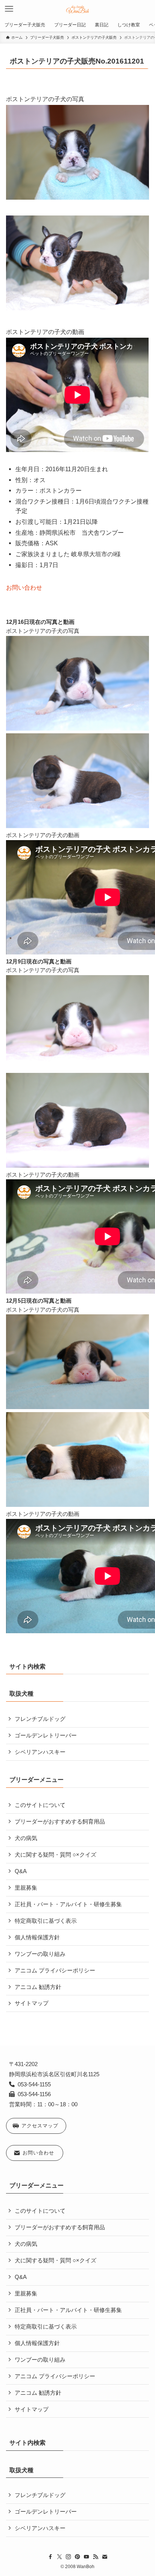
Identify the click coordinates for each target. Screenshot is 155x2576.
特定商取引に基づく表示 (46, 1921)
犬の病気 (26, 1838)
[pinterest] (77, 2557)
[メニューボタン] (9, 9)
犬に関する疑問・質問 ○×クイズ (55, 1855)
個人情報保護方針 (37, 1937)
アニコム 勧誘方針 (38, 1987)
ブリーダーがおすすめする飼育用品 (60, 1822)
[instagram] (68, 2557)
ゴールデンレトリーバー (46, 1736)
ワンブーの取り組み (40, 1954)
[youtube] (87, 2557)
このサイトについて (40, 1805)
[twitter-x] (59, 2557)
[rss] (96, 2557)
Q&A (21, 1871)
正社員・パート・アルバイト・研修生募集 (68, 1904)
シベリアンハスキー (40, 1752)
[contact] (105, 2557)
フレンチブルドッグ (40, 1719)
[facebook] (50, 2557)
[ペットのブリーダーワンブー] (78, 9)
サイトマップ (32, 2003)
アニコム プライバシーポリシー (55, 1971)
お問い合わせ (24, 587)
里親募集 (26, 1888)
